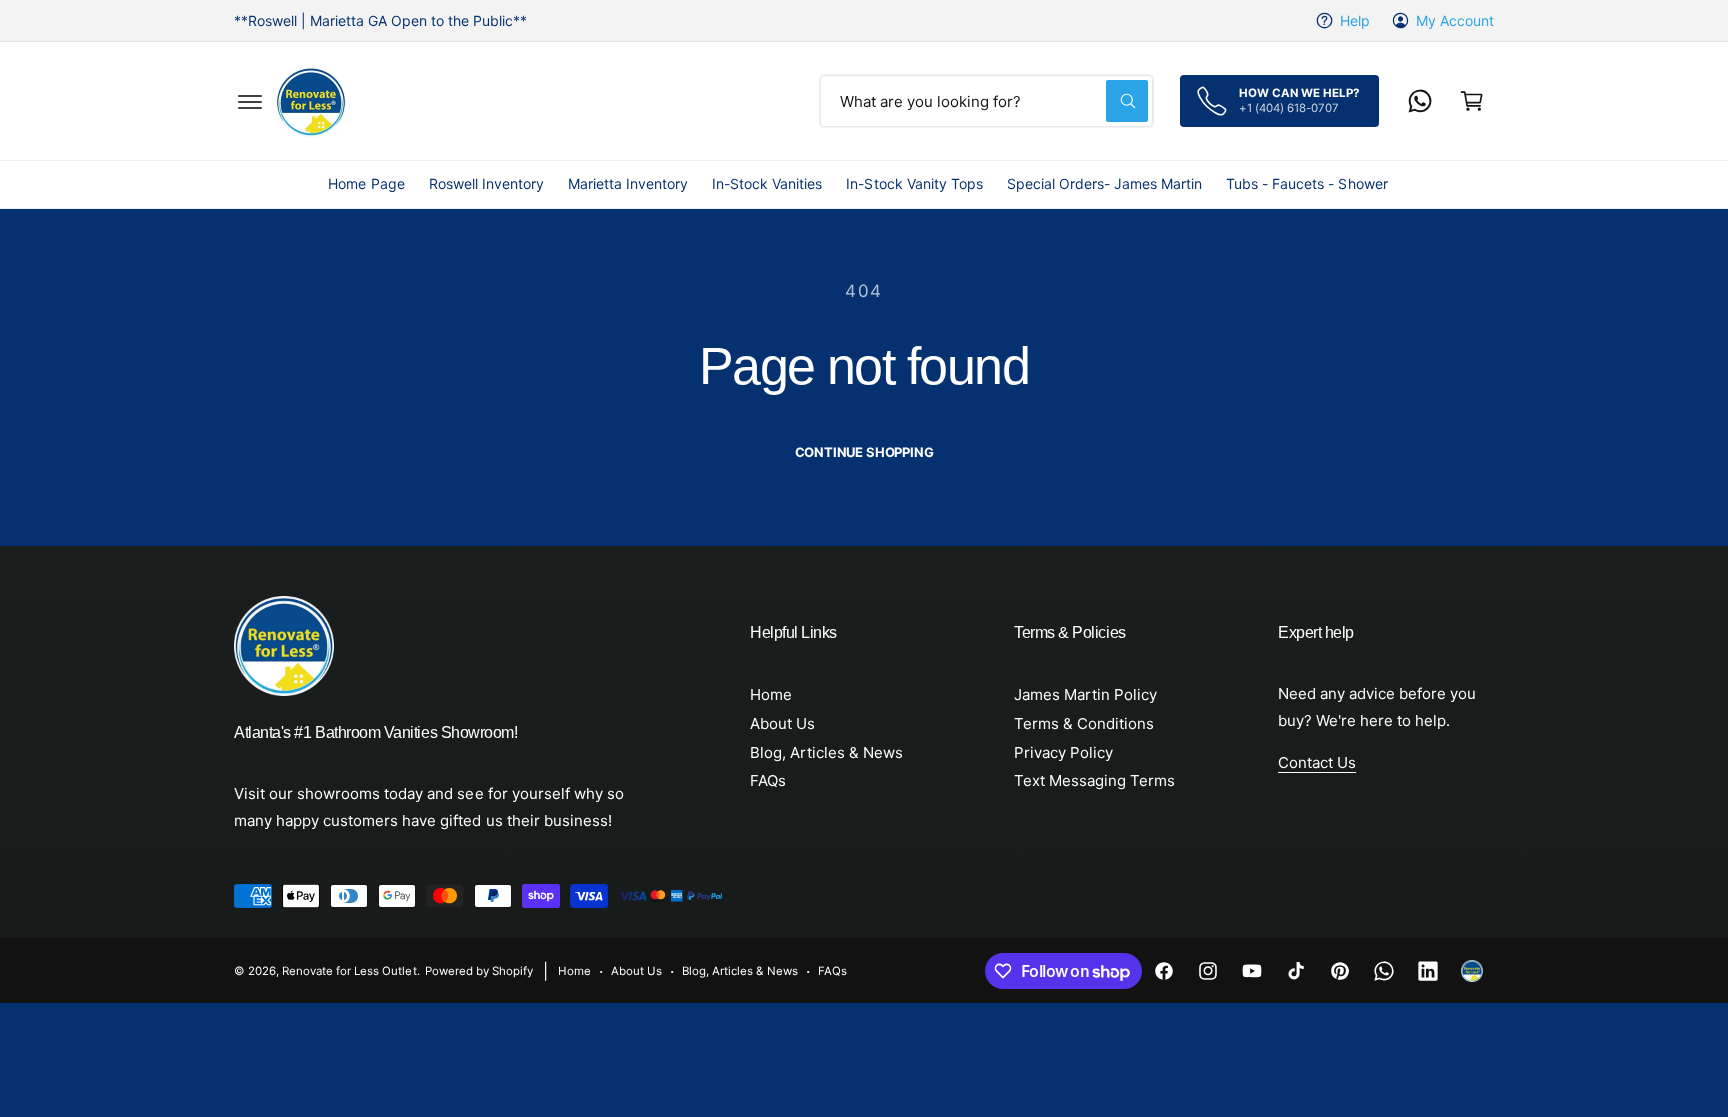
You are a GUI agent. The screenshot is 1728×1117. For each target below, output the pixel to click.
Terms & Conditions (1084, 723)
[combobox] (986, 101)
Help (1355, 20)
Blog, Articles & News (826, 752)
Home (771, 694)
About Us (782, 723)
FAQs (768, 780)
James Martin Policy (1085, 694)
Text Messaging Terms (1094, 780)
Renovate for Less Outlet (349, 971)
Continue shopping (864, 452)
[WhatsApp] (1420, 101)
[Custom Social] (1472, 971)
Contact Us (1317, 762)
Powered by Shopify (479, 971)
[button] (250, 101)
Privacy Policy (1063, 752)
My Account (1455, 20)
